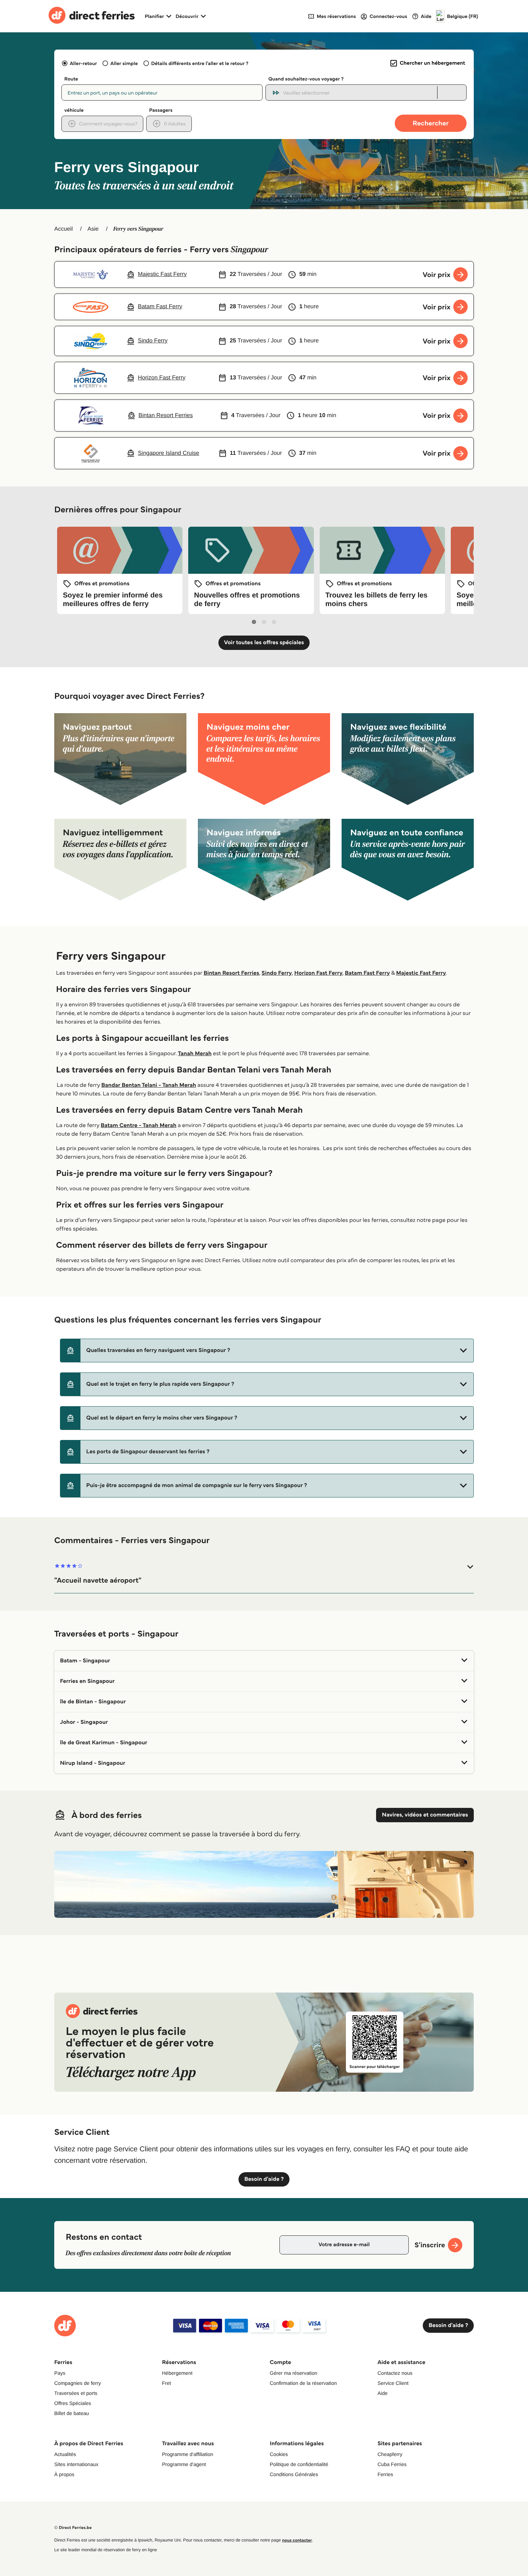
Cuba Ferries (392, 2464)
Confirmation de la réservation (303, 2383)
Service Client (393, 2383)
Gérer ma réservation (293, 2373)
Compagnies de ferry (78, 2383)
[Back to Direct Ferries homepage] (92, 16)
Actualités (65, 2454)
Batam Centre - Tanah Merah (138, 1125)
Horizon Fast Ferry (318, 973)
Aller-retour (83, 63)
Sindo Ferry (277, 973)
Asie (93, 229)
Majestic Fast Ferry (421, 973)
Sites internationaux (76, 2464)
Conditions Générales (294, 2474)
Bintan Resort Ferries (231, 973)
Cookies (279, 2454)
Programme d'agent (184, 2464)
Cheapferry (390, 2454)
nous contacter (297, 2540)
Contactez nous (395, 2373)
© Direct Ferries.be (73, 2528)
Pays (60, 2373)
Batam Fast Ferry (367, 973)
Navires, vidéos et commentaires (425, 1815)
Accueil (64, 229)
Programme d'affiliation (187, 2454)
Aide (383, 2393)
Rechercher (431, 123)
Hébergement (177, 2373)
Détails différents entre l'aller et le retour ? (200, 63)
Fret (166, 2383)
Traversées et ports (76, 2393)
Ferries (385, 2474)
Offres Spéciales (73, 2403)
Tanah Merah (195, 1054)
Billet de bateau (72, 2413)
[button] (267, 1351)
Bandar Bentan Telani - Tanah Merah (149, 1085)
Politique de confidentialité (299, 2464)
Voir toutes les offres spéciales (264, 643)
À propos (64, 2474)
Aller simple (124, 63)
